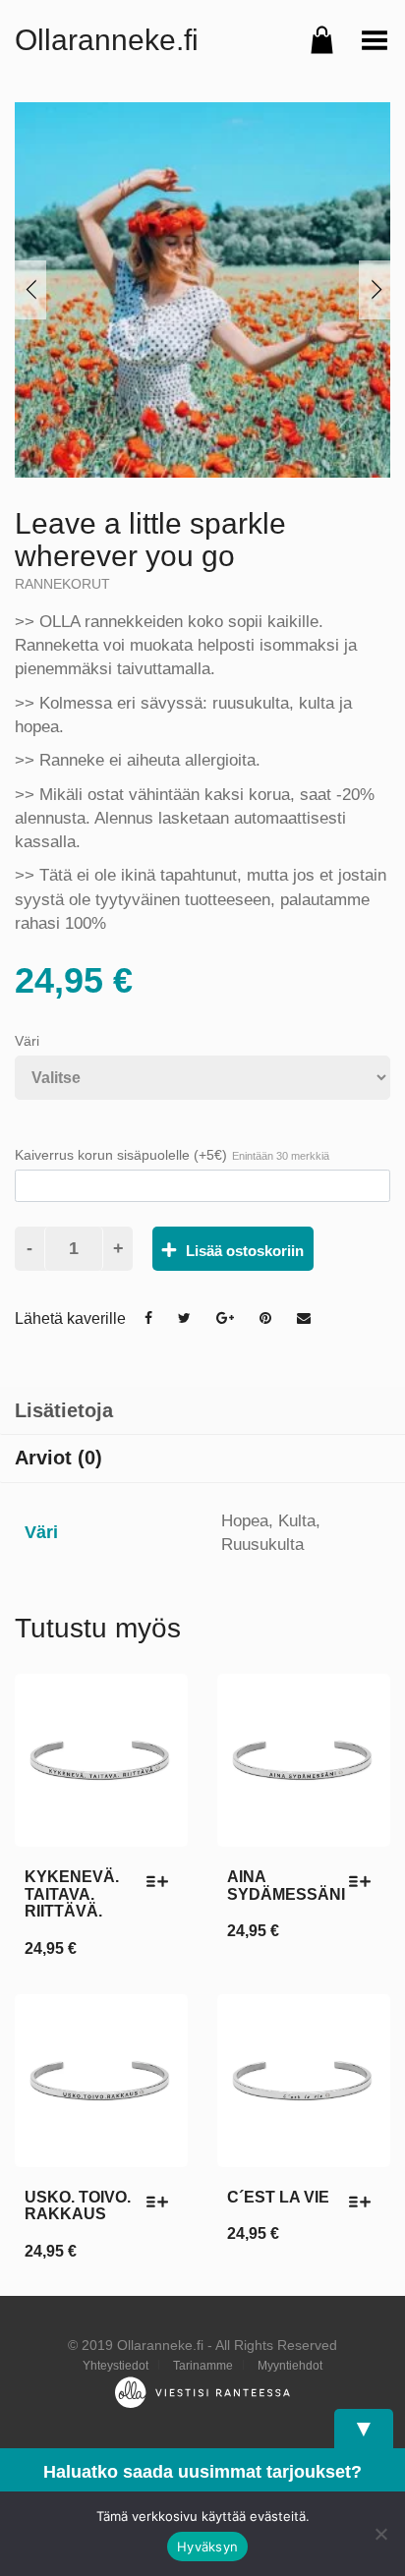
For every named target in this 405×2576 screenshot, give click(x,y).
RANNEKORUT (62, 584)
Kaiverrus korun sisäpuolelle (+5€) (172, 1155)
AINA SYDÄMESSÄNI (286, 1886)
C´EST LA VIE (278, 2197)
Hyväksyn (207, 2547)
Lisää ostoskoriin (245, 1251)
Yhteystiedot (116, 2366)
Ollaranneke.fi (107, 40)
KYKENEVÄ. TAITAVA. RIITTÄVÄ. (72, 1894)
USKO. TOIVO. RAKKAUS (78, 2206)
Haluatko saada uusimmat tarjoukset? (202, 2472)
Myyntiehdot (290, 2366)
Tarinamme (203, 2366)
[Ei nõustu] (380, 2534)
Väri (27, 1041)
